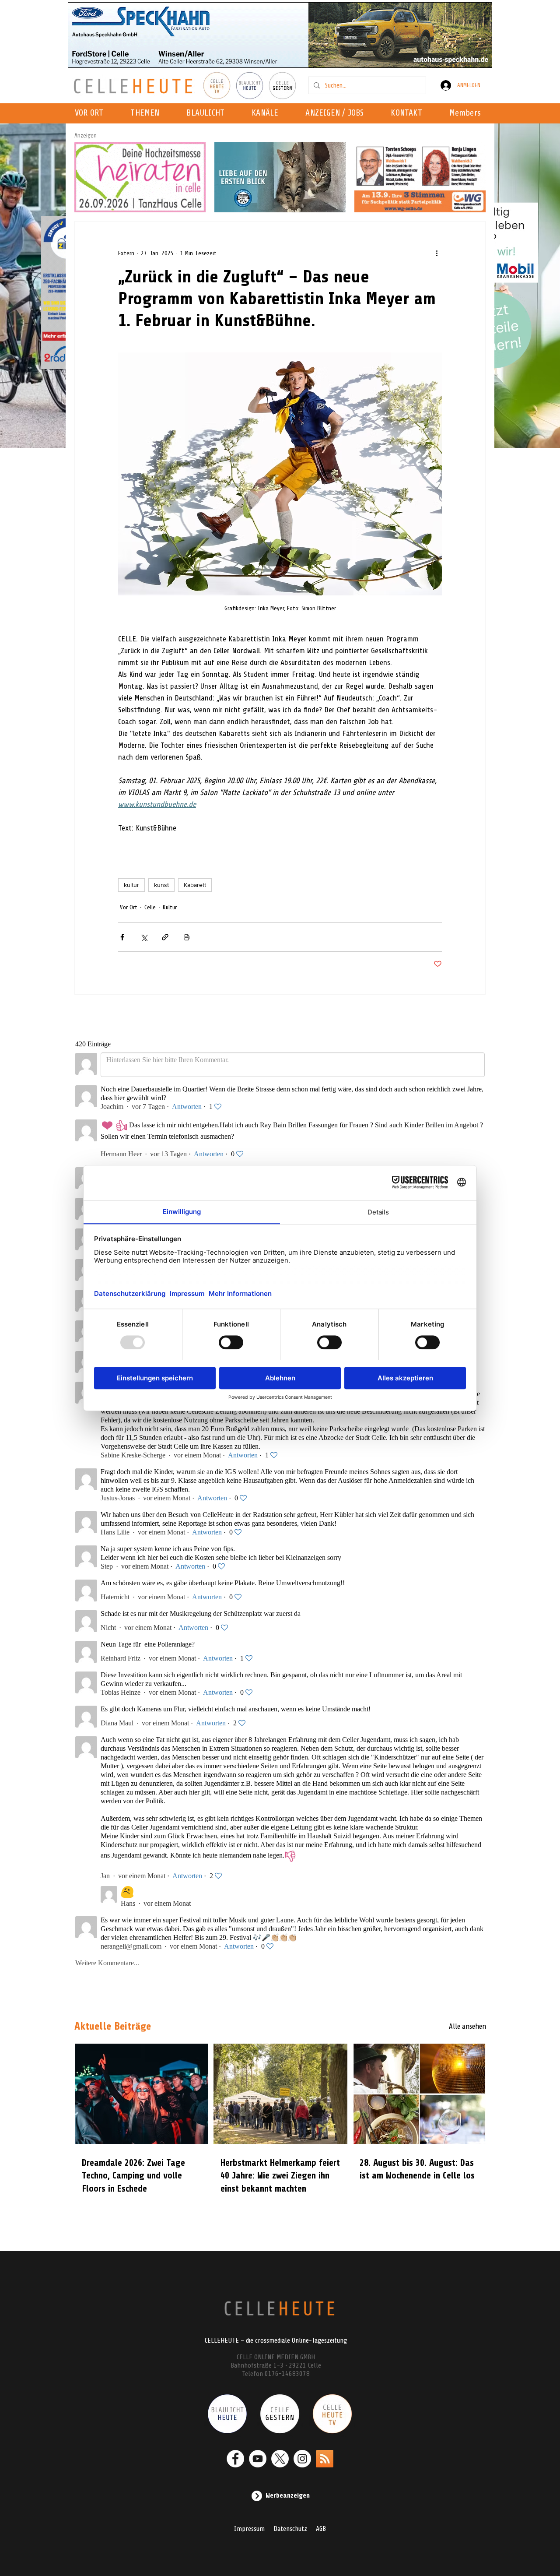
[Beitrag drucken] (187, 937)
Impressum (249, 2529)
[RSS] (325, 2459)
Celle (150, 907)
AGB (321, 2529)
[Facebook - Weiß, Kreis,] (235, 2459)
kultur (131, 885)
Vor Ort (129, 907)
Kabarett (195, 885)
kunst (161, 885)
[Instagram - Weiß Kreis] (302, 2459)
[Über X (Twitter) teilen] (144, 937)
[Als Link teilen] (165, 937)
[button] (268, 113)
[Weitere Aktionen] (437, 253)
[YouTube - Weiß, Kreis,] (258, 2459)
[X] (280, 2459)
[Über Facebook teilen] (122, 937)
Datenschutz (290, 2529)
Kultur (170, 907)
